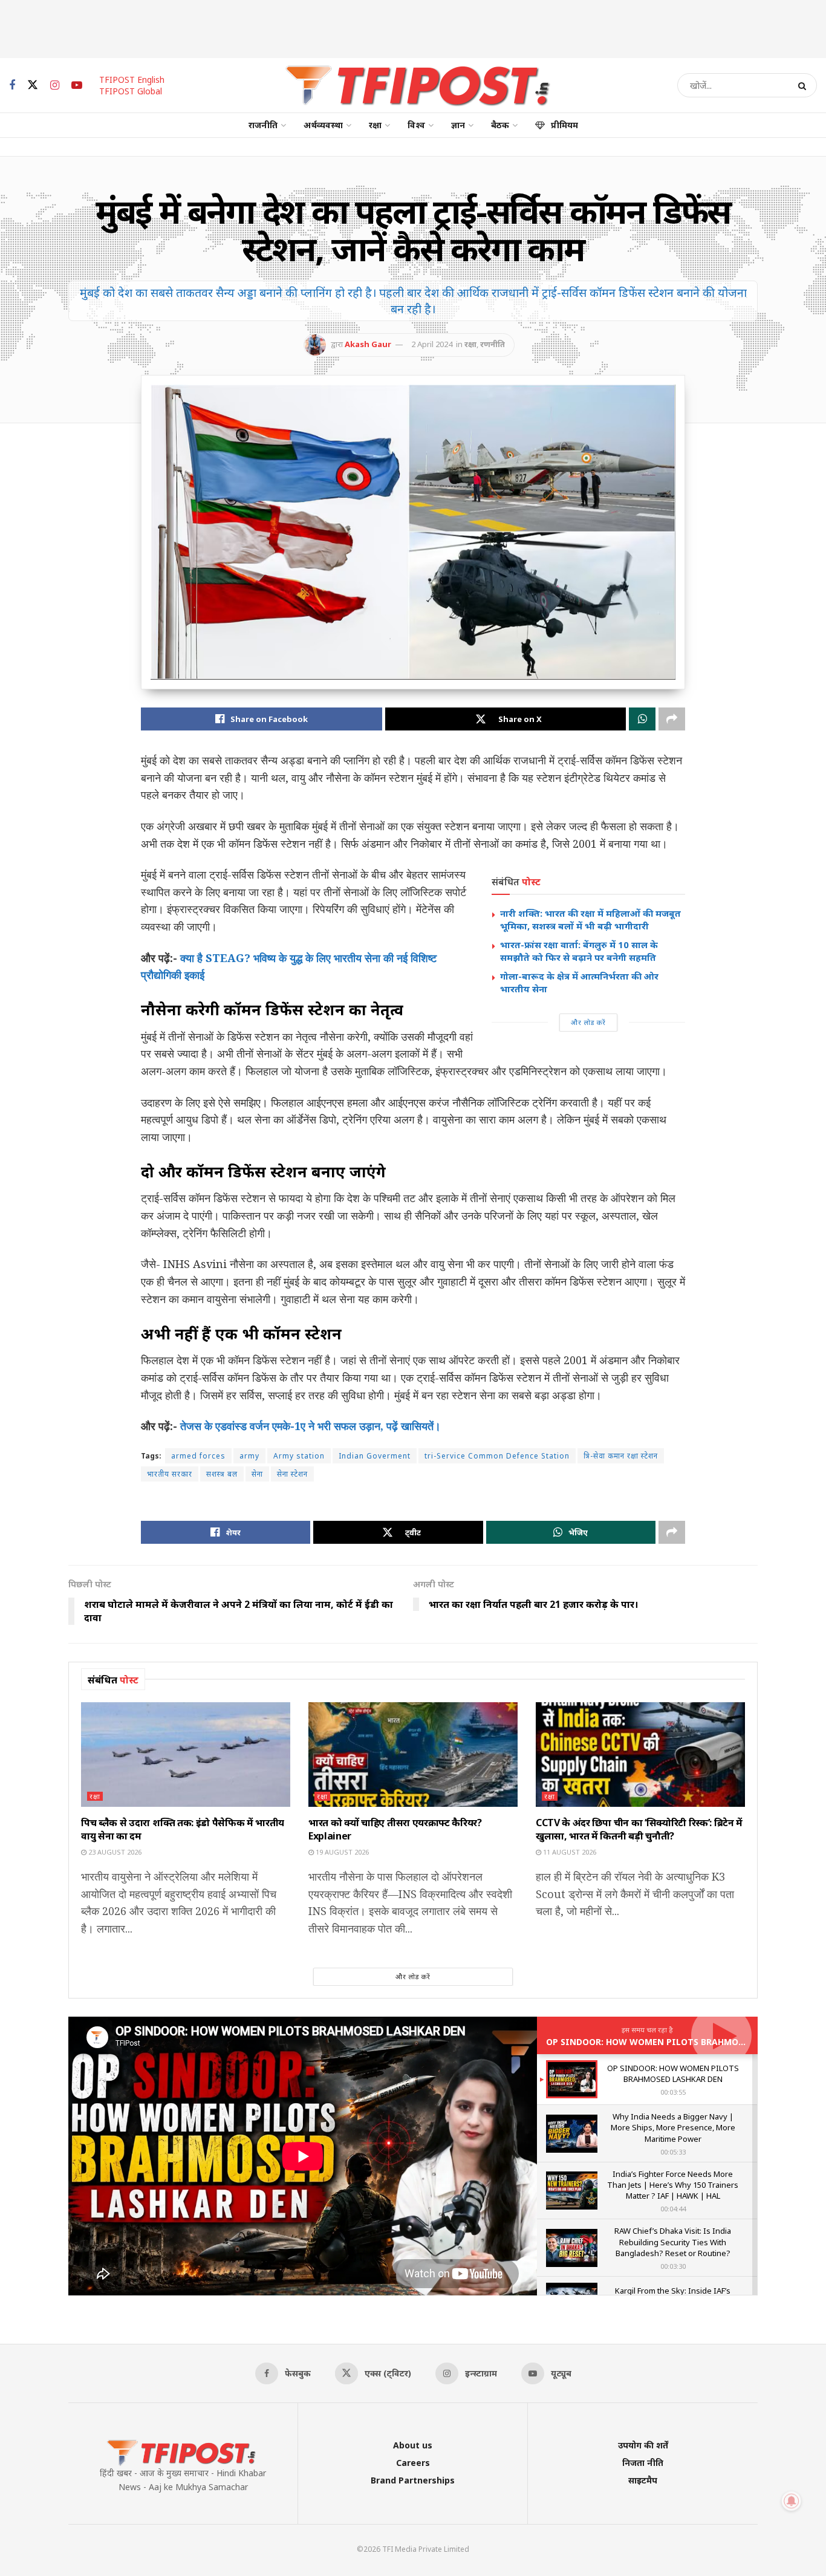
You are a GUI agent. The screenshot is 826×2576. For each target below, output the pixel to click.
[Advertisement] (413, 27)
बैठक (500, 125)
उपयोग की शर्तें (643, 2445)
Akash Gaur (368, 344)
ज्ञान (458, 125)
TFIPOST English (132, 80)
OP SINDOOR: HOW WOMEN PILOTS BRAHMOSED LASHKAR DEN (681, 2042)
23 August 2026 (114, 1852)
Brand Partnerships (413, 2480)
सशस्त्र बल (222, 1474)
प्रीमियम (564, 125)
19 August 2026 (341, 1852)
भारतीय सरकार (170, 1474)
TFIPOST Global (131, 91)
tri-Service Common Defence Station (497, 1456)
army (249, 1456)
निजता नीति (643, 2463)
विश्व (416, 125)
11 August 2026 (569, 1852)
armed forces (198, 1456)
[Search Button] (805, 85)
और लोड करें (588, 1022)
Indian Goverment (375, 1456)
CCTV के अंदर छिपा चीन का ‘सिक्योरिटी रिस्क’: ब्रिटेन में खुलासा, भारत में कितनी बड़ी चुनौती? (639, 1829)
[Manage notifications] (792, 2501)
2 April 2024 (432, 344)
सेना (257, 1474)
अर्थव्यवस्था (323, 125)
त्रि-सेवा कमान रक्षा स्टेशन (621, 1456)
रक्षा (375, 125)
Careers (413, 2463)
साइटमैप (643, 2480)
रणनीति (493, 344)
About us (413, 2445)
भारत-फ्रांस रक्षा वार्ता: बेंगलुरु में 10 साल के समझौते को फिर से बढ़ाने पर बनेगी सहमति (579, 951)
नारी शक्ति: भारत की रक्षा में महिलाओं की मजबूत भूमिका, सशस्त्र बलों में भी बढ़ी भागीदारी (590, 919)
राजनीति (263, 125)
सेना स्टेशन (292, 1474)
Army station (299, 1456)
